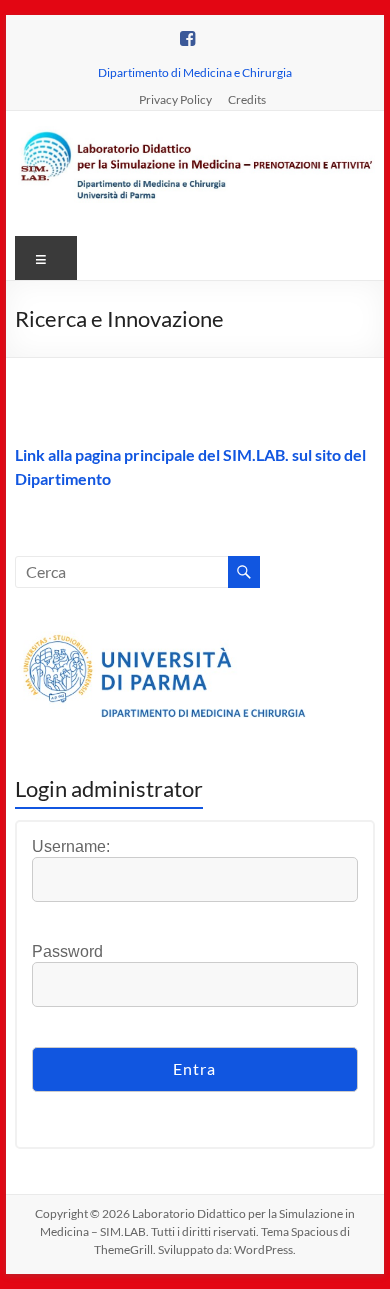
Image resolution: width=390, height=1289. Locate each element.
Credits (247, 99)
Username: (71, 846)
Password (67, 951)
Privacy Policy (175, 99)
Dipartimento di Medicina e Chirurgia (195, 72)
